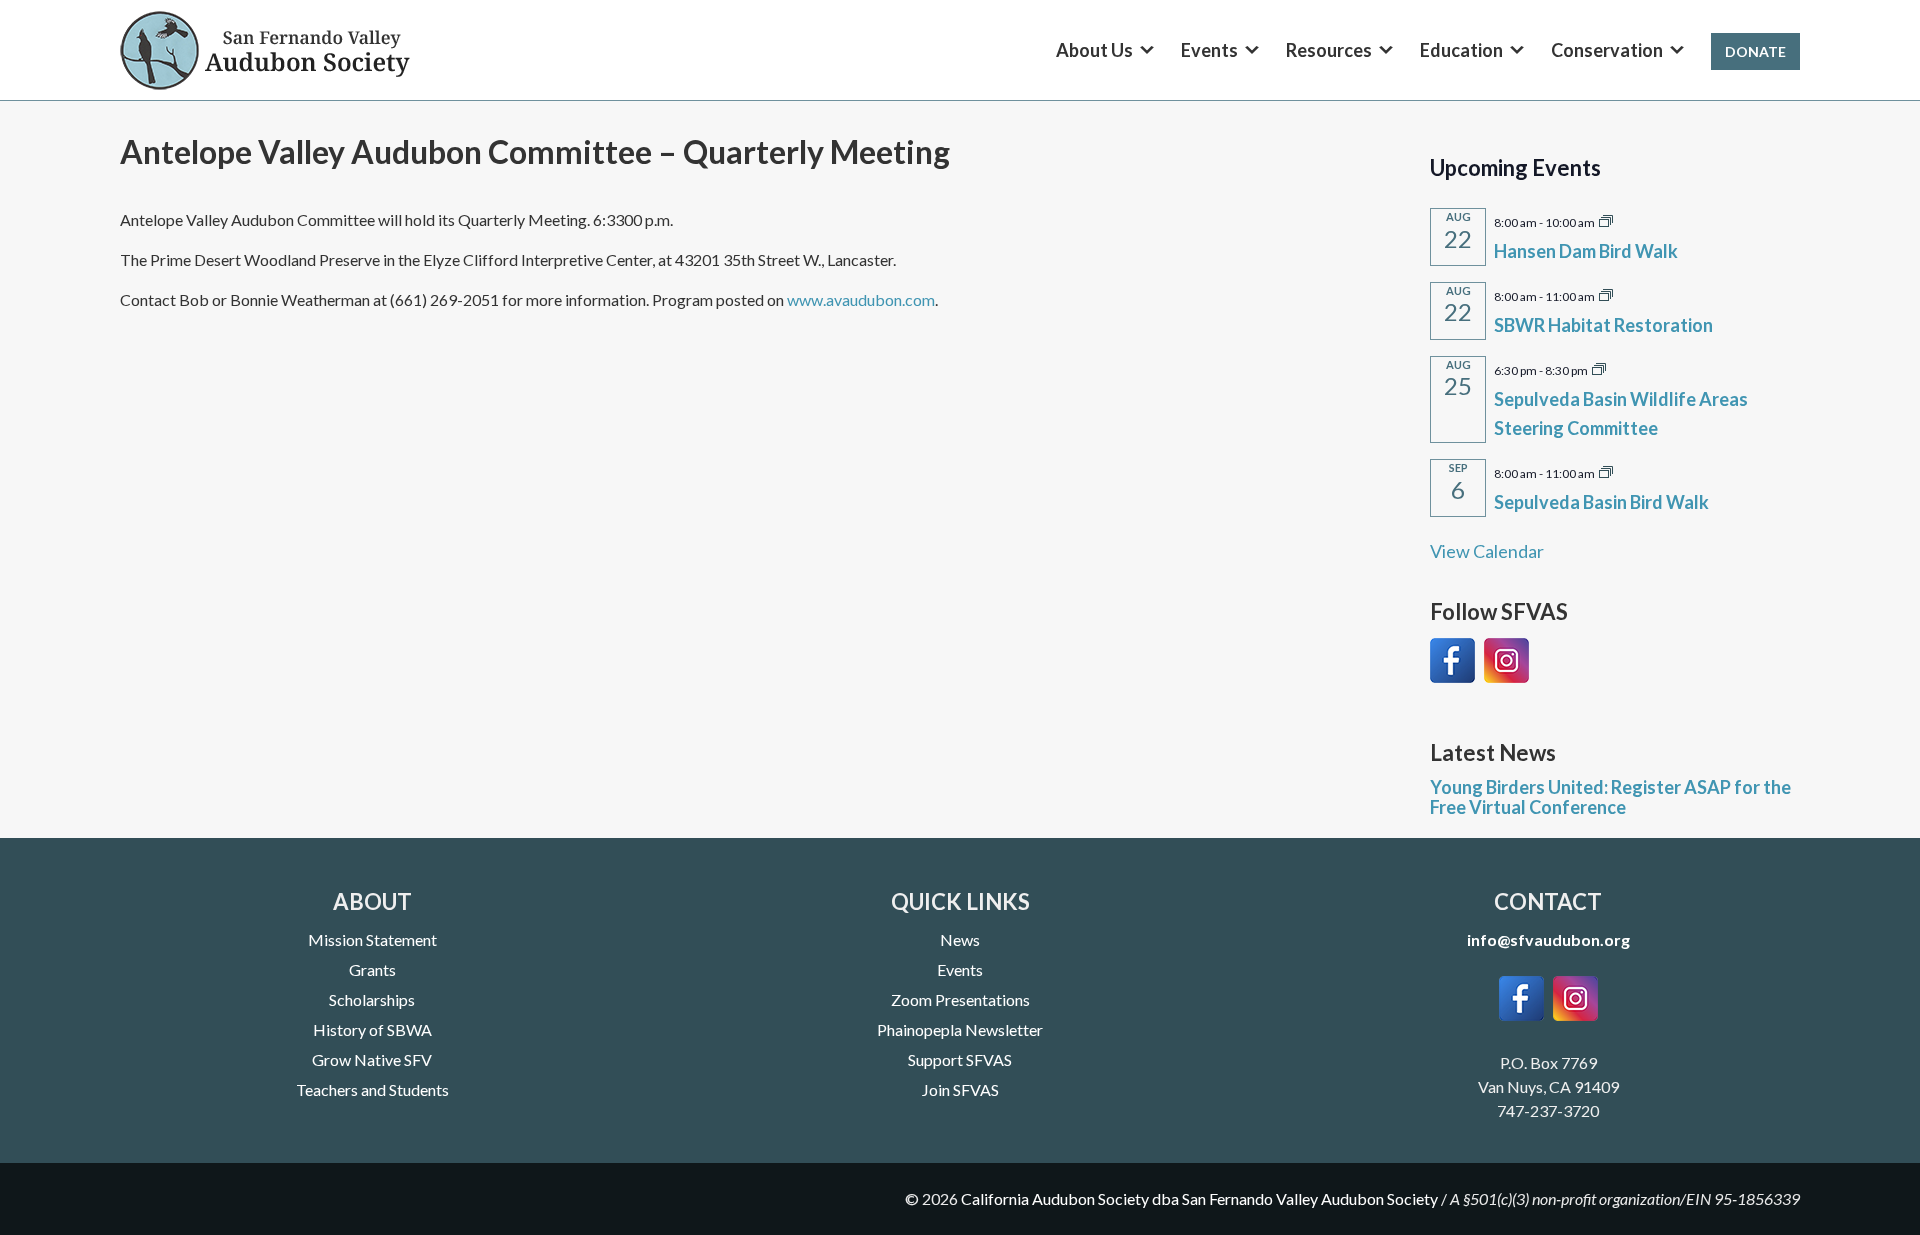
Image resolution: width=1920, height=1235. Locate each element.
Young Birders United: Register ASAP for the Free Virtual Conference (1610, 797)
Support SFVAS (960, 1059)
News (960, 939)
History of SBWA (372, 1029)
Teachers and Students (372, 1089)
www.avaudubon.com (861, 299)
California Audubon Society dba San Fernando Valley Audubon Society (1199, 1198)
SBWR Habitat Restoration (1603, 325)
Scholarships (372, 999)
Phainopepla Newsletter (960, 1029)
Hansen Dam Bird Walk (1586, 251)
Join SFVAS (960, 1089)
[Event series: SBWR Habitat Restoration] (1606, 294)
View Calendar (1487, 551)
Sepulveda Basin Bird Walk (1601, 502)
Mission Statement (372, 939)
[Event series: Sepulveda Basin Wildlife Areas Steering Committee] (1599, 368)
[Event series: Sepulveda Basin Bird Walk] (1606, 471)
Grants (372, 969)
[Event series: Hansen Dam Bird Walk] (1606, 220)
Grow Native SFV (372, 1059)
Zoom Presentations (960, 999)
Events (960, 969)
